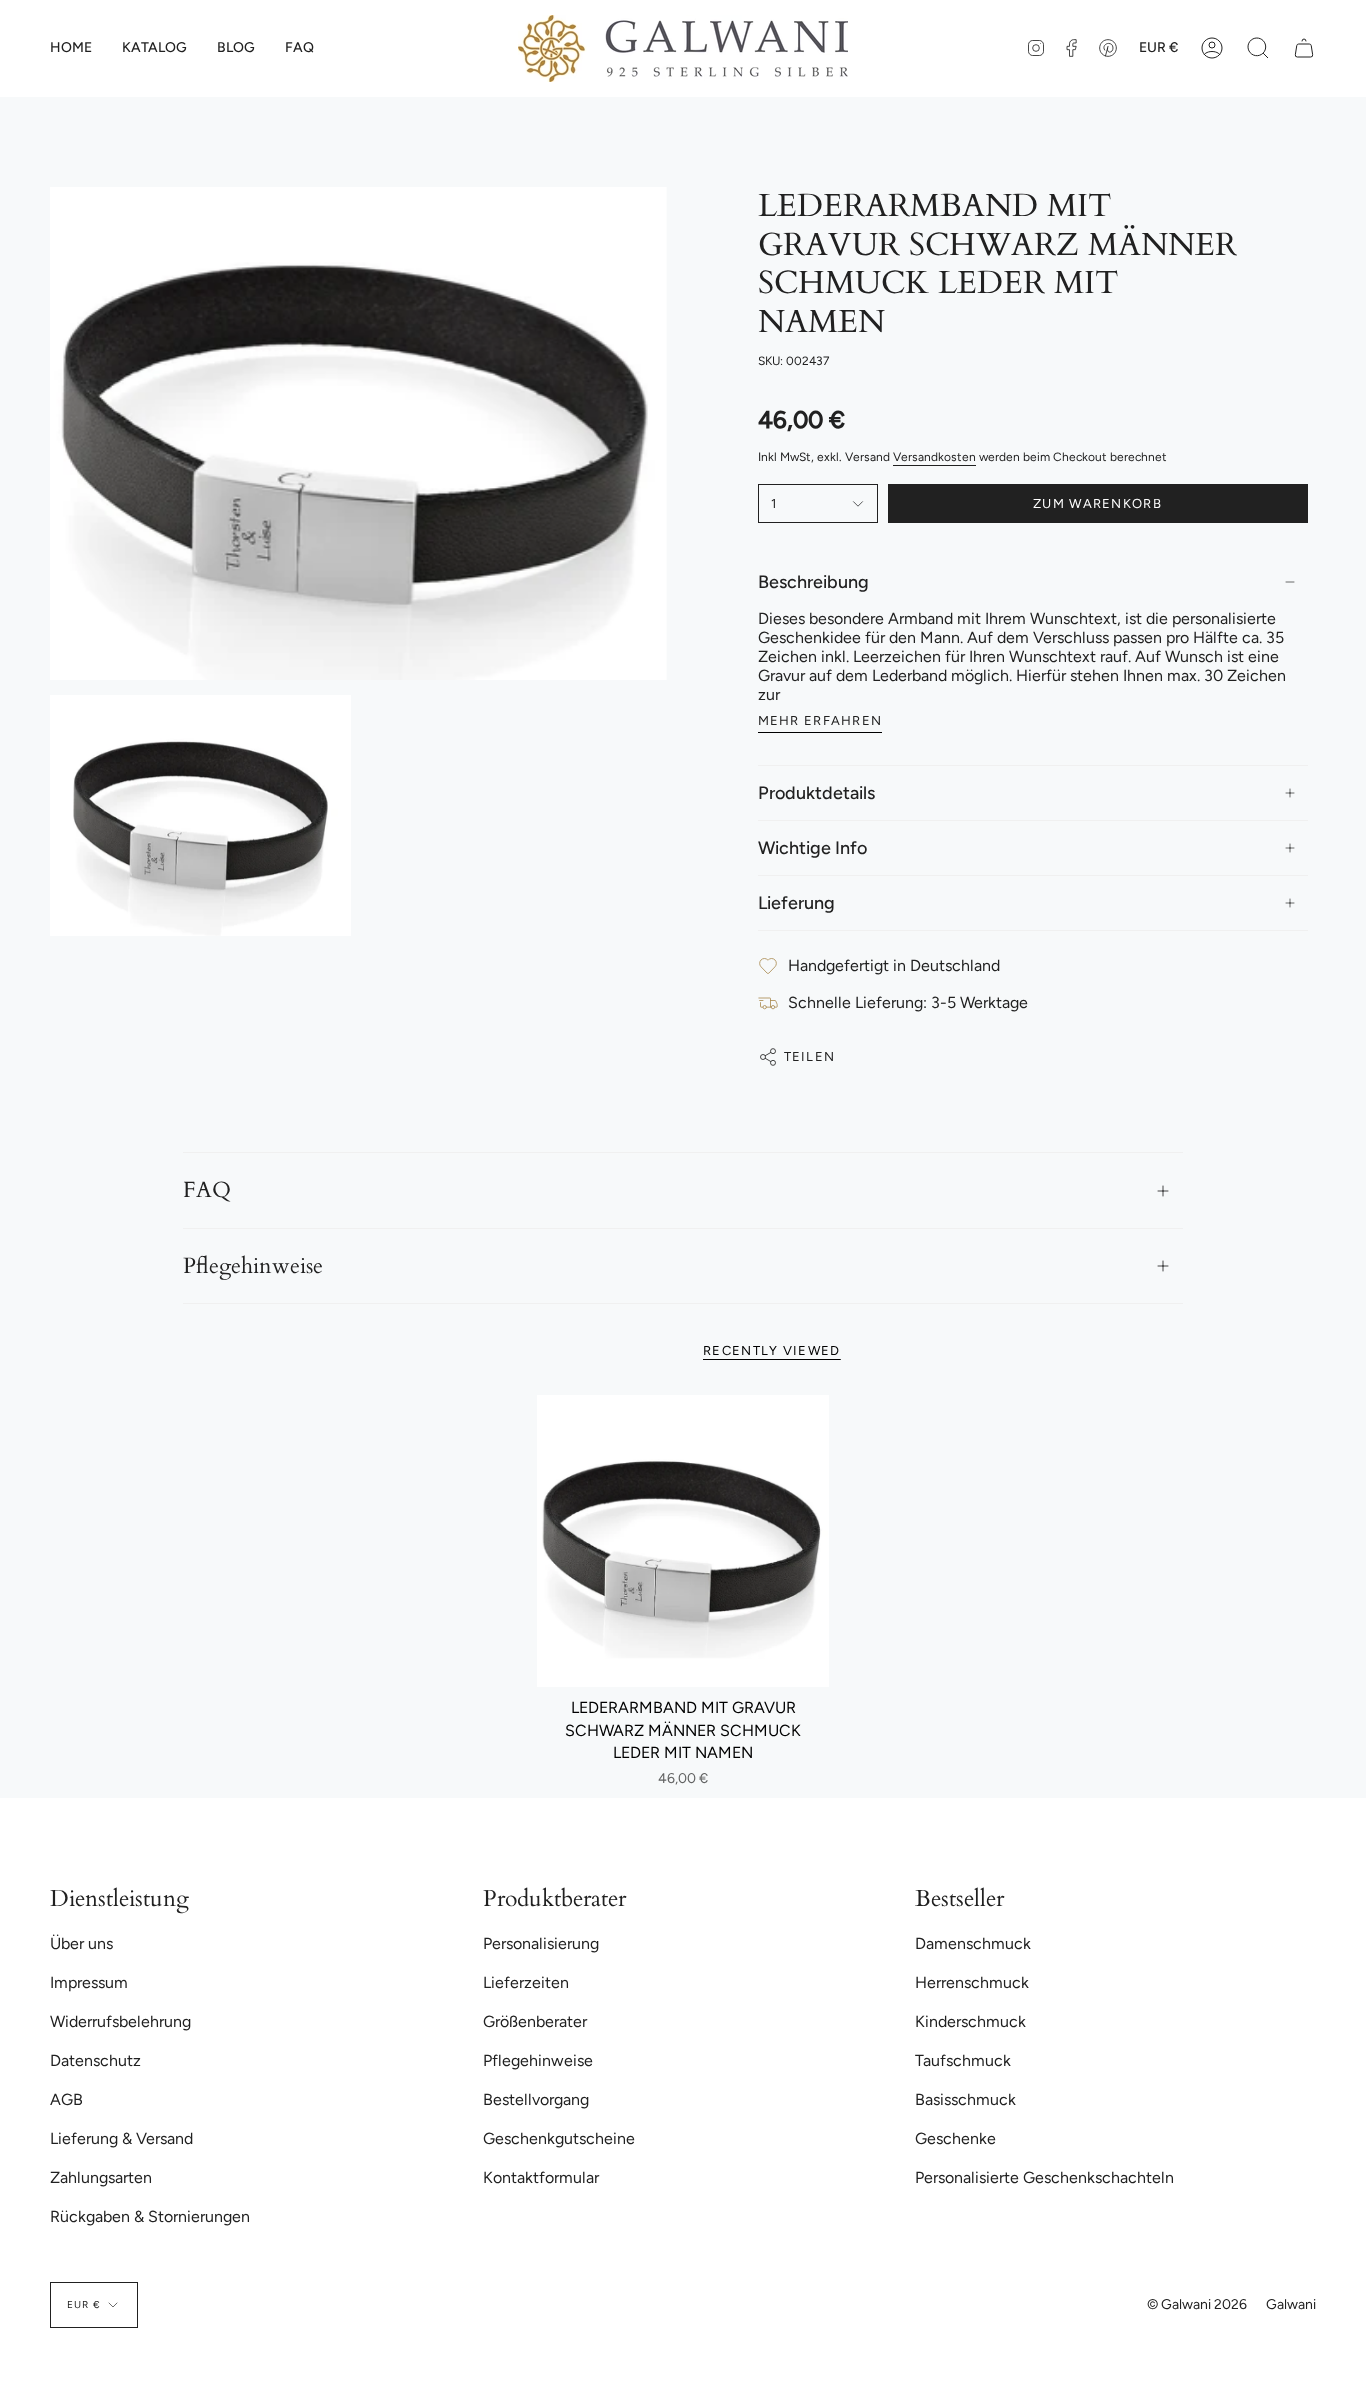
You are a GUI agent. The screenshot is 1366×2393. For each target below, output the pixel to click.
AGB (66, 2099)
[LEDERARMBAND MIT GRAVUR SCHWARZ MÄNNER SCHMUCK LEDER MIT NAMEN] (683, 1541)
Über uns (81, 1943)
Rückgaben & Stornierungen (150, 2216)
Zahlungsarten (101, 2177)
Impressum (89, 1982)
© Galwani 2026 (1197, 2304)
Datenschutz (95, 2060)
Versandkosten (934, 457)
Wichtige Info (812, 848)
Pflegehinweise (253, 1266)
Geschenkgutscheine (559, 2138)
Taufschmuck (963, 2060)
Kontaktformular (541, 2177)
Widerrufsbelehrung (120, 2021)
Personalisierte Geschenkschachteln (1044, 2177)
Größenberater (535, 2021)
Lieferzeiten (526, 1982)
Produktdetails (816, 793)
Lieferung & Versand (121, 2138)
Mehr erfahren (820, 720)
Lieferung (796, 903)
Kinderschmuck (970, 2021)
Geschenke (955, 2138)
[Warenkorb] (1304, 48)
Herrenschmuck (972, 1982)
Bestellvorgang (536, 2099)
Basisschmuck (965, 2099)
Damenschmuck (973, 1943)
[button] (154, 48)
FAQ (207, 1190)
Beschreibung (813, 582)
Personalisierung (541, 1943)
